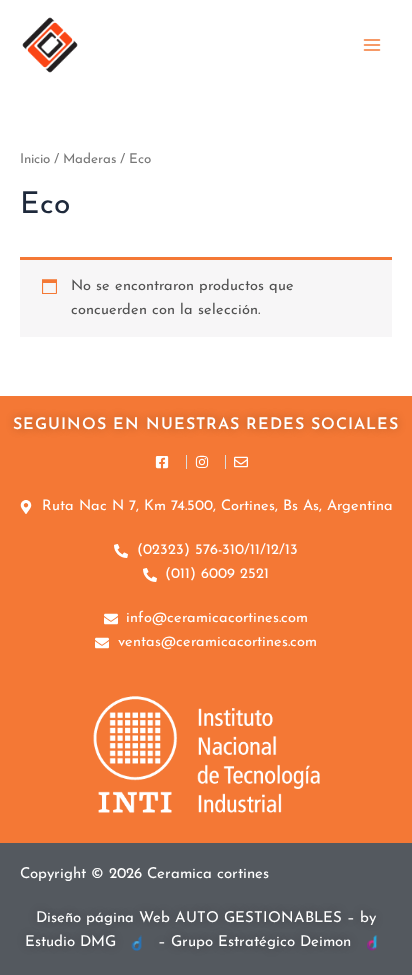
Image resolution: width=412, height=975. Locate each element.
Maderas (89, 159)
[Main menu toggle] (372, 44)
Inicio (35, 159)
